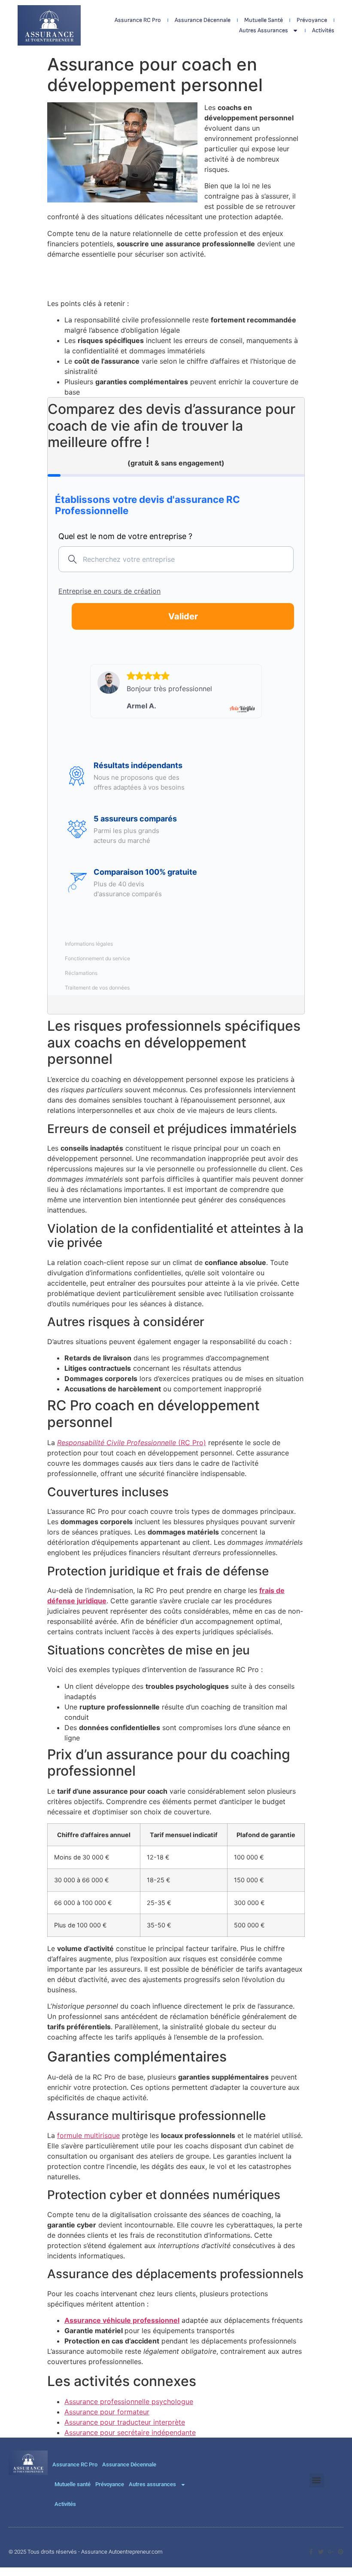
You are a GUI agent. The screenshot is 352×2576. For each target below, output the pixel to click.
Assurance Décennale (203, 20)
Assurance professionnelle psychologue (129, 2401)
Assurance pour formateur (107, 2412)
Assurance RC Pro (138, 20)
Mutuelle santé (264, 20)
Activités (323, 30)
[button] (317, 2480)
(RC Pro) (132, 1443)
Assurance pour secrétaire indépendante (130, 2432)
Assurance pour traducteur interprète (125, 2422)
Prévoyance (312, 20)
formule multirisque (88, 2135)
